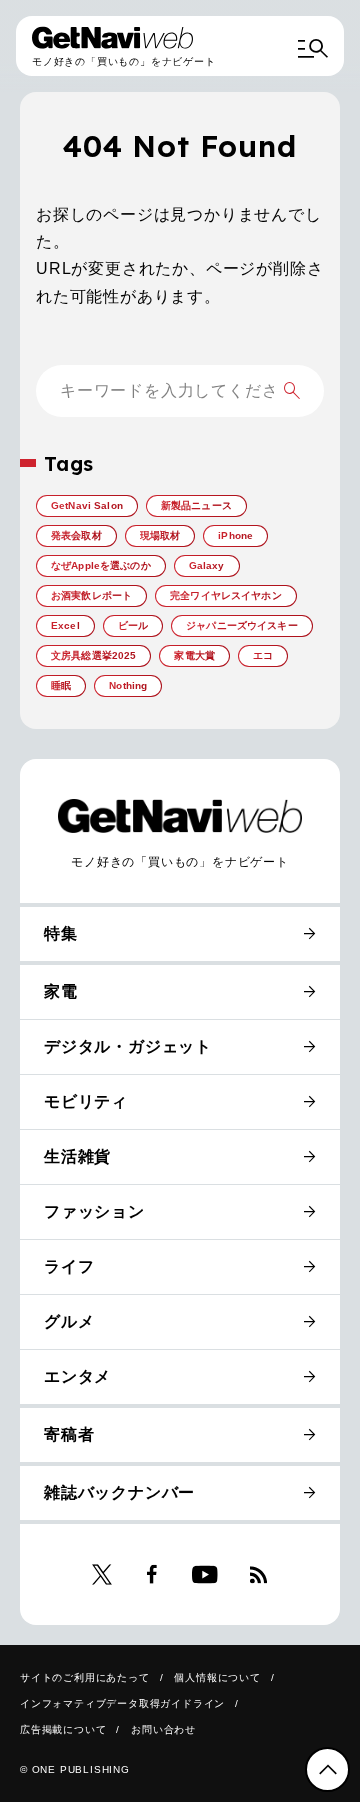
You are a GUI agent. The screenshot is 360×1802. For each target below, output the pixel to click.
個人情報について (217, 1677)
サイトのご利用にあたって (85, 1677)
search (292, 391)
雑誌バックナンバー (119, 1492)
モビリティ (86, 1101)
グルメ (69, 1321)
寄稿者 (69, 1434)
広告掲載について (63, 1729)
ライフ (69, 1266)
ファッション (94, 1211)
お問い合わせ (163, 1729)
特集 (61, 933)
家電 (61, 991)
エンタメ (77, 1376)
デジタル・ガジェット (128, 1046)
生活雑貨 (77, 1156)
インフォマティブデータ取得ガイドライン (122, 1703)
